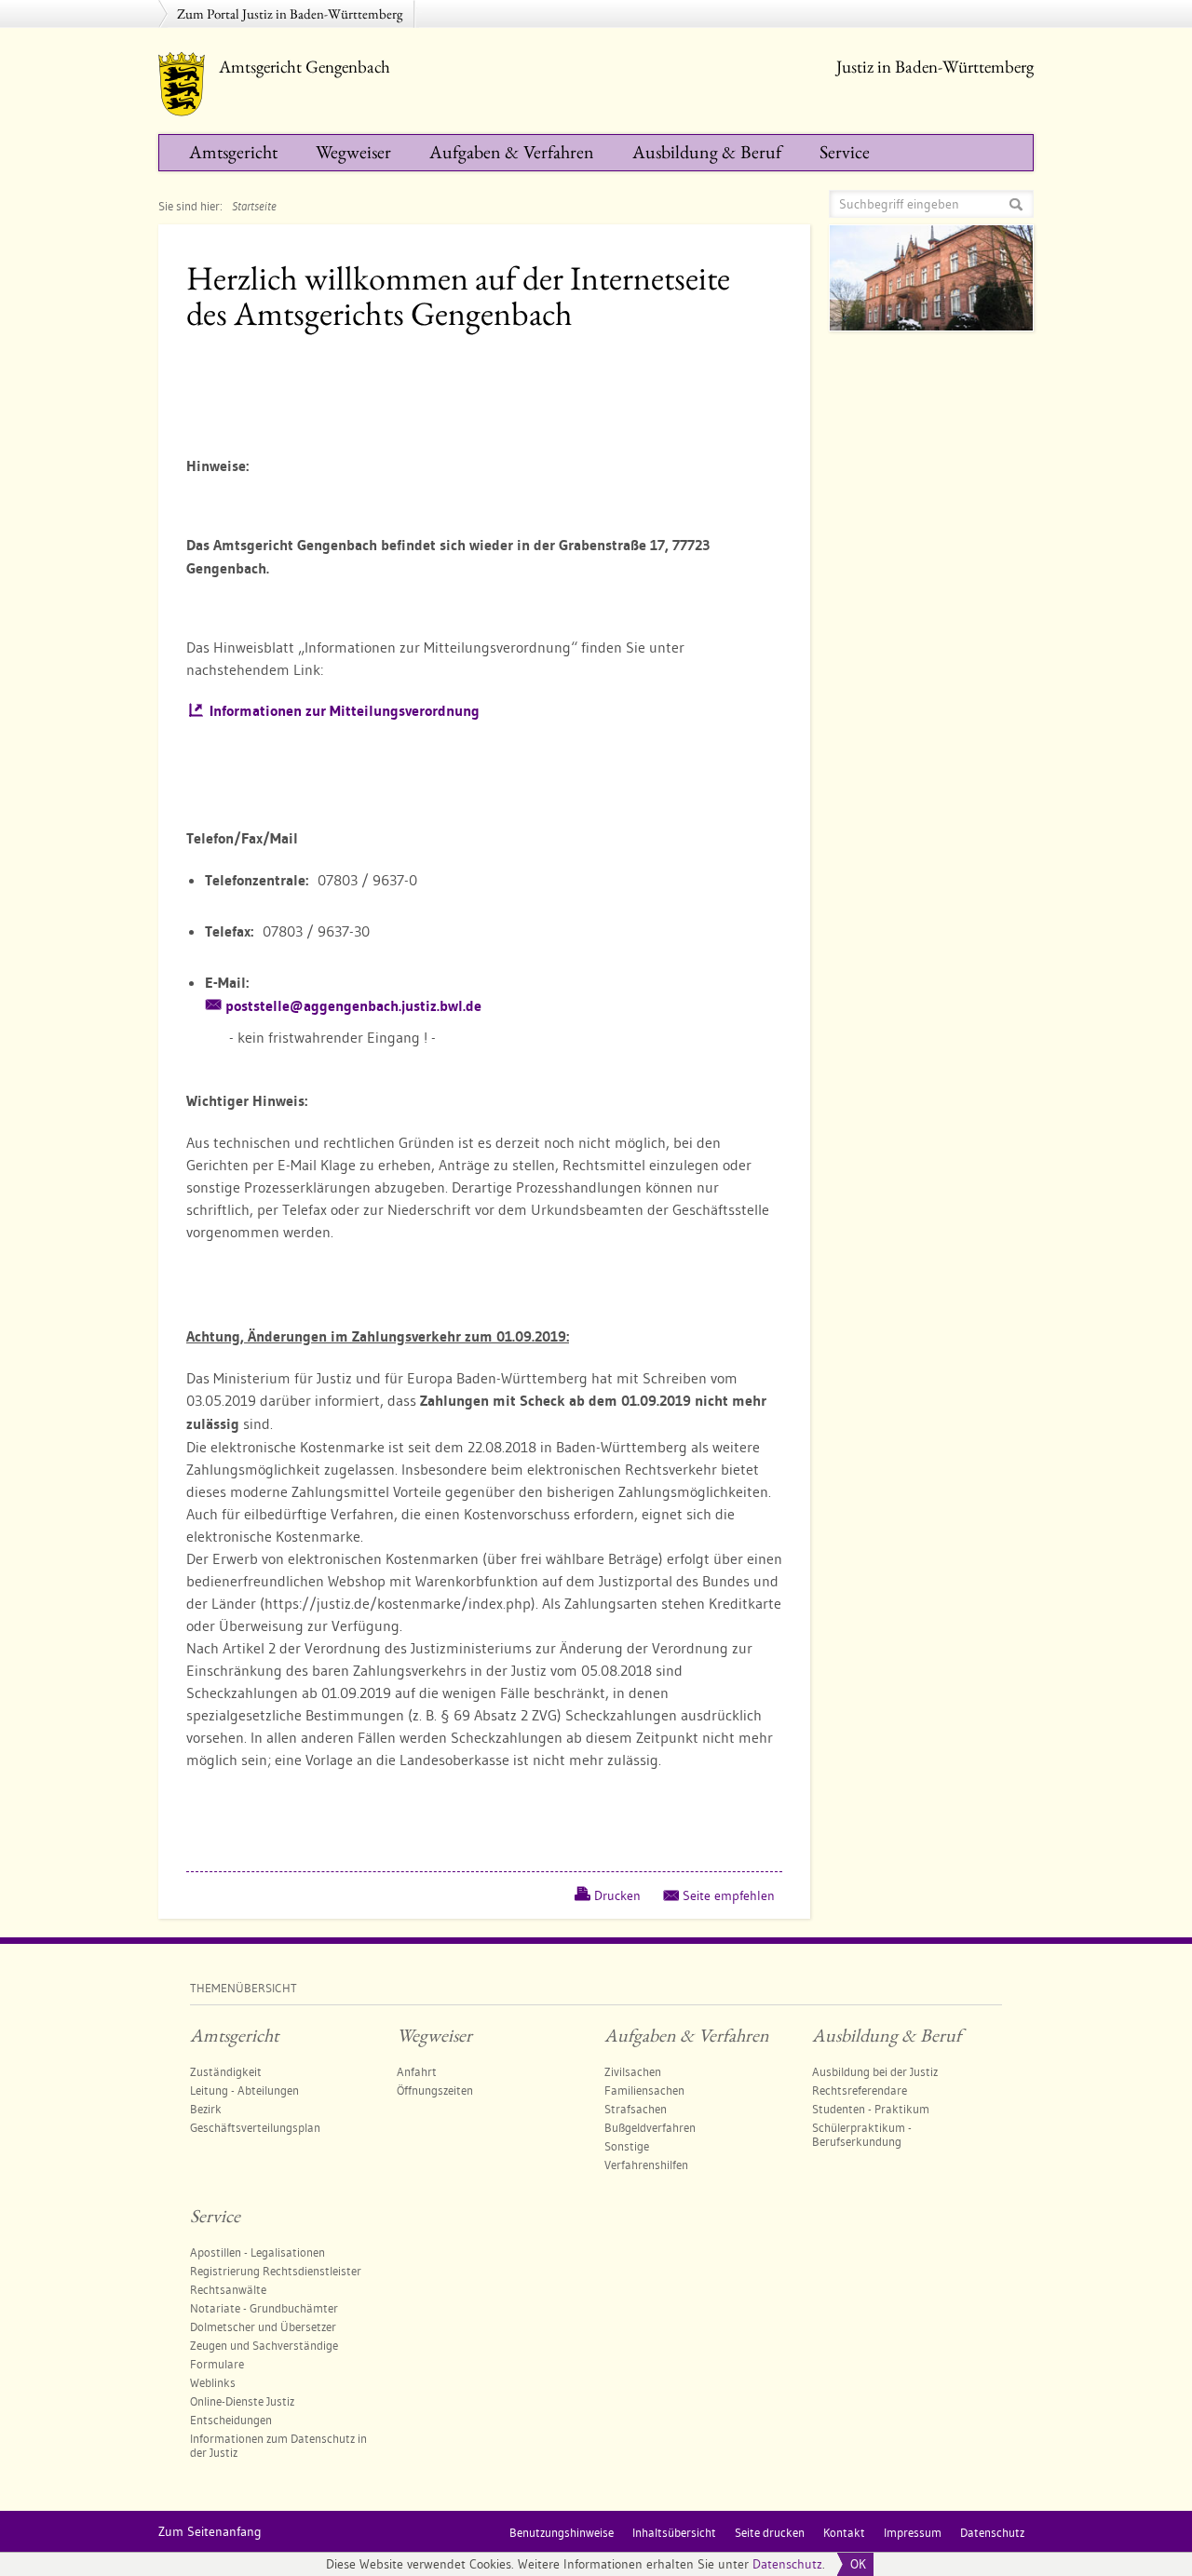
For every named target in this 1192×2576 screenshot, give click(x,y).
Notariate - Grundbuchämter (264, 2308)
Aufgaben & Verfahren (512, 152)
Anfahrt (417, 2071)
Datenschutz (787, 2564)
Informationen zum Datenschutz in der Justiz (278, 2445)
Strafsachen (636, 2109)
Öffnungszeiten (435, 2090)
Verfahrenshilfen (646, 2165)
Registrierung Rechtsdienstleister (276, 2271)
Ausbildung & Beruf (707, 152)
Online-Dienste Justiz (242, 2401)
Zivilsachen (633, 2071)
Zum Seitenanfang (210, 2531)
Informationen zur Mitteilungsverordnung (345, 711)
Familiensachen (644, 2090)
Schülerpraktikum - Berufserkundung (862, 2134)
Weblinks (213, 2382)
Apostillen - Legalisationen (257, 2252)
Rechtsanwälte (228, 2289)
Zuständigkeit (226, 2071)
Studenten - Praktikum (871, 2109)
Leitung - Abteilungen (244, 2090)
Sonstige (627, 2146)
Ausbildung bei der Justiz (875, 2071)
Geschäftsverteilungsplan (255, 2127)
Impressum (913, 2532)
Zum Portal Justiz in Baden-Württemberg (290, 13)
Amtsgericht (233, 152)
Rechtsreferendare (860, 2090)
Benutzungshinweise (562, 2532)
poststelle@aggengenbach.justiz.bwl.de (353, 1006)
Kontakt (844, 2532)
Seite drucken (770, 2532)
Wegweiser (353, 152)
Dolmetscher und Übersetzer (263, 2326)
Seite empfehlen (729, 1895)
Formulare (217, 2364)
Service (845, 152)
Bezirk (206, 2109)
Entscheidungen (231, 2420)
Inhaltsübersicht (674, 2532)
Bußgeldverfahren (650, 2127)
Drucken (617, 1895)
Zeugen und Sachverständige (264, 2345)
